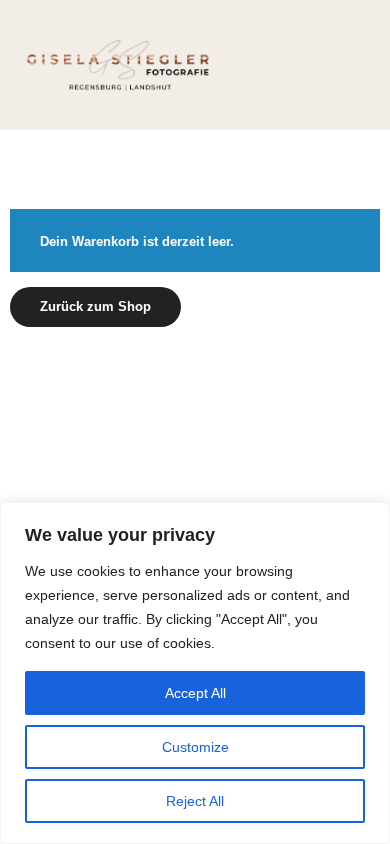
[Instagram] (225, 380)
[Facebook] (195, 380)
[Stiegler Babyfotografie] (120, 65)
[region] (195, 673)
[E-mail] (165, 380)
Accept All (195, 693)
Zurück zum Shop (95, 306)
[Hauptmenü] (352, 65)
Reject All (195, 801)
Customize (195, 747)
